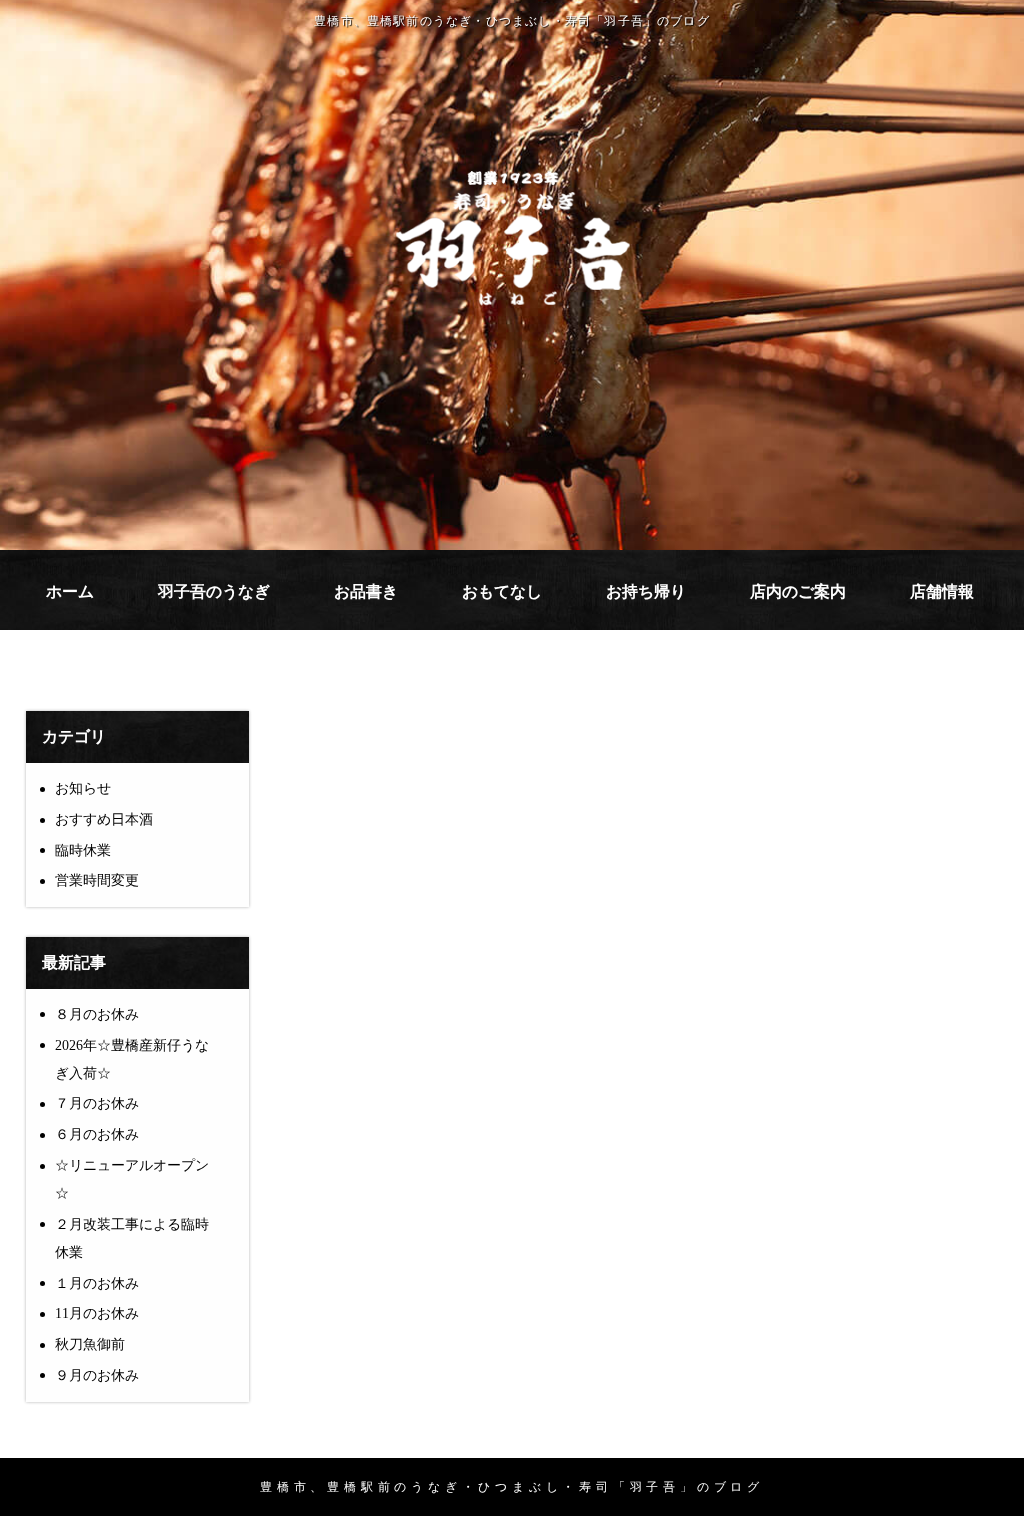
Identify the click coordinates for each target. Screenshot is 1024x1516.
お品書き (366, 591)
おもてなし (502, 591)
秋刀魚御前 (90, 1344)
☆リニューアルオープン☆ (132, 1179)
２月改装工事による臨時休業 (132, 1238)
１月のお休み (97, 1283)
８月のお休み (97, 1014)
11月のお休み (97, 1313)
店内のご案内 (798, 591)
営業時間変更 (97, 880)
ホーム (70, 591)
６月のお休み (97, 1134)
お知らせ (83, 788)
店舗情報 (942, 591)
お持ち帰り (646, 591)
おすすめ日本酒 (104, 819)
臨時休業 (83, 850)
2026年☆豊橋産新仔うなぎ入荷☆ (132, 1059)
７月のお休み (97, 1103)
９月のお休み (97, 1375)
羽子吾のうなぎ (214, 591)
